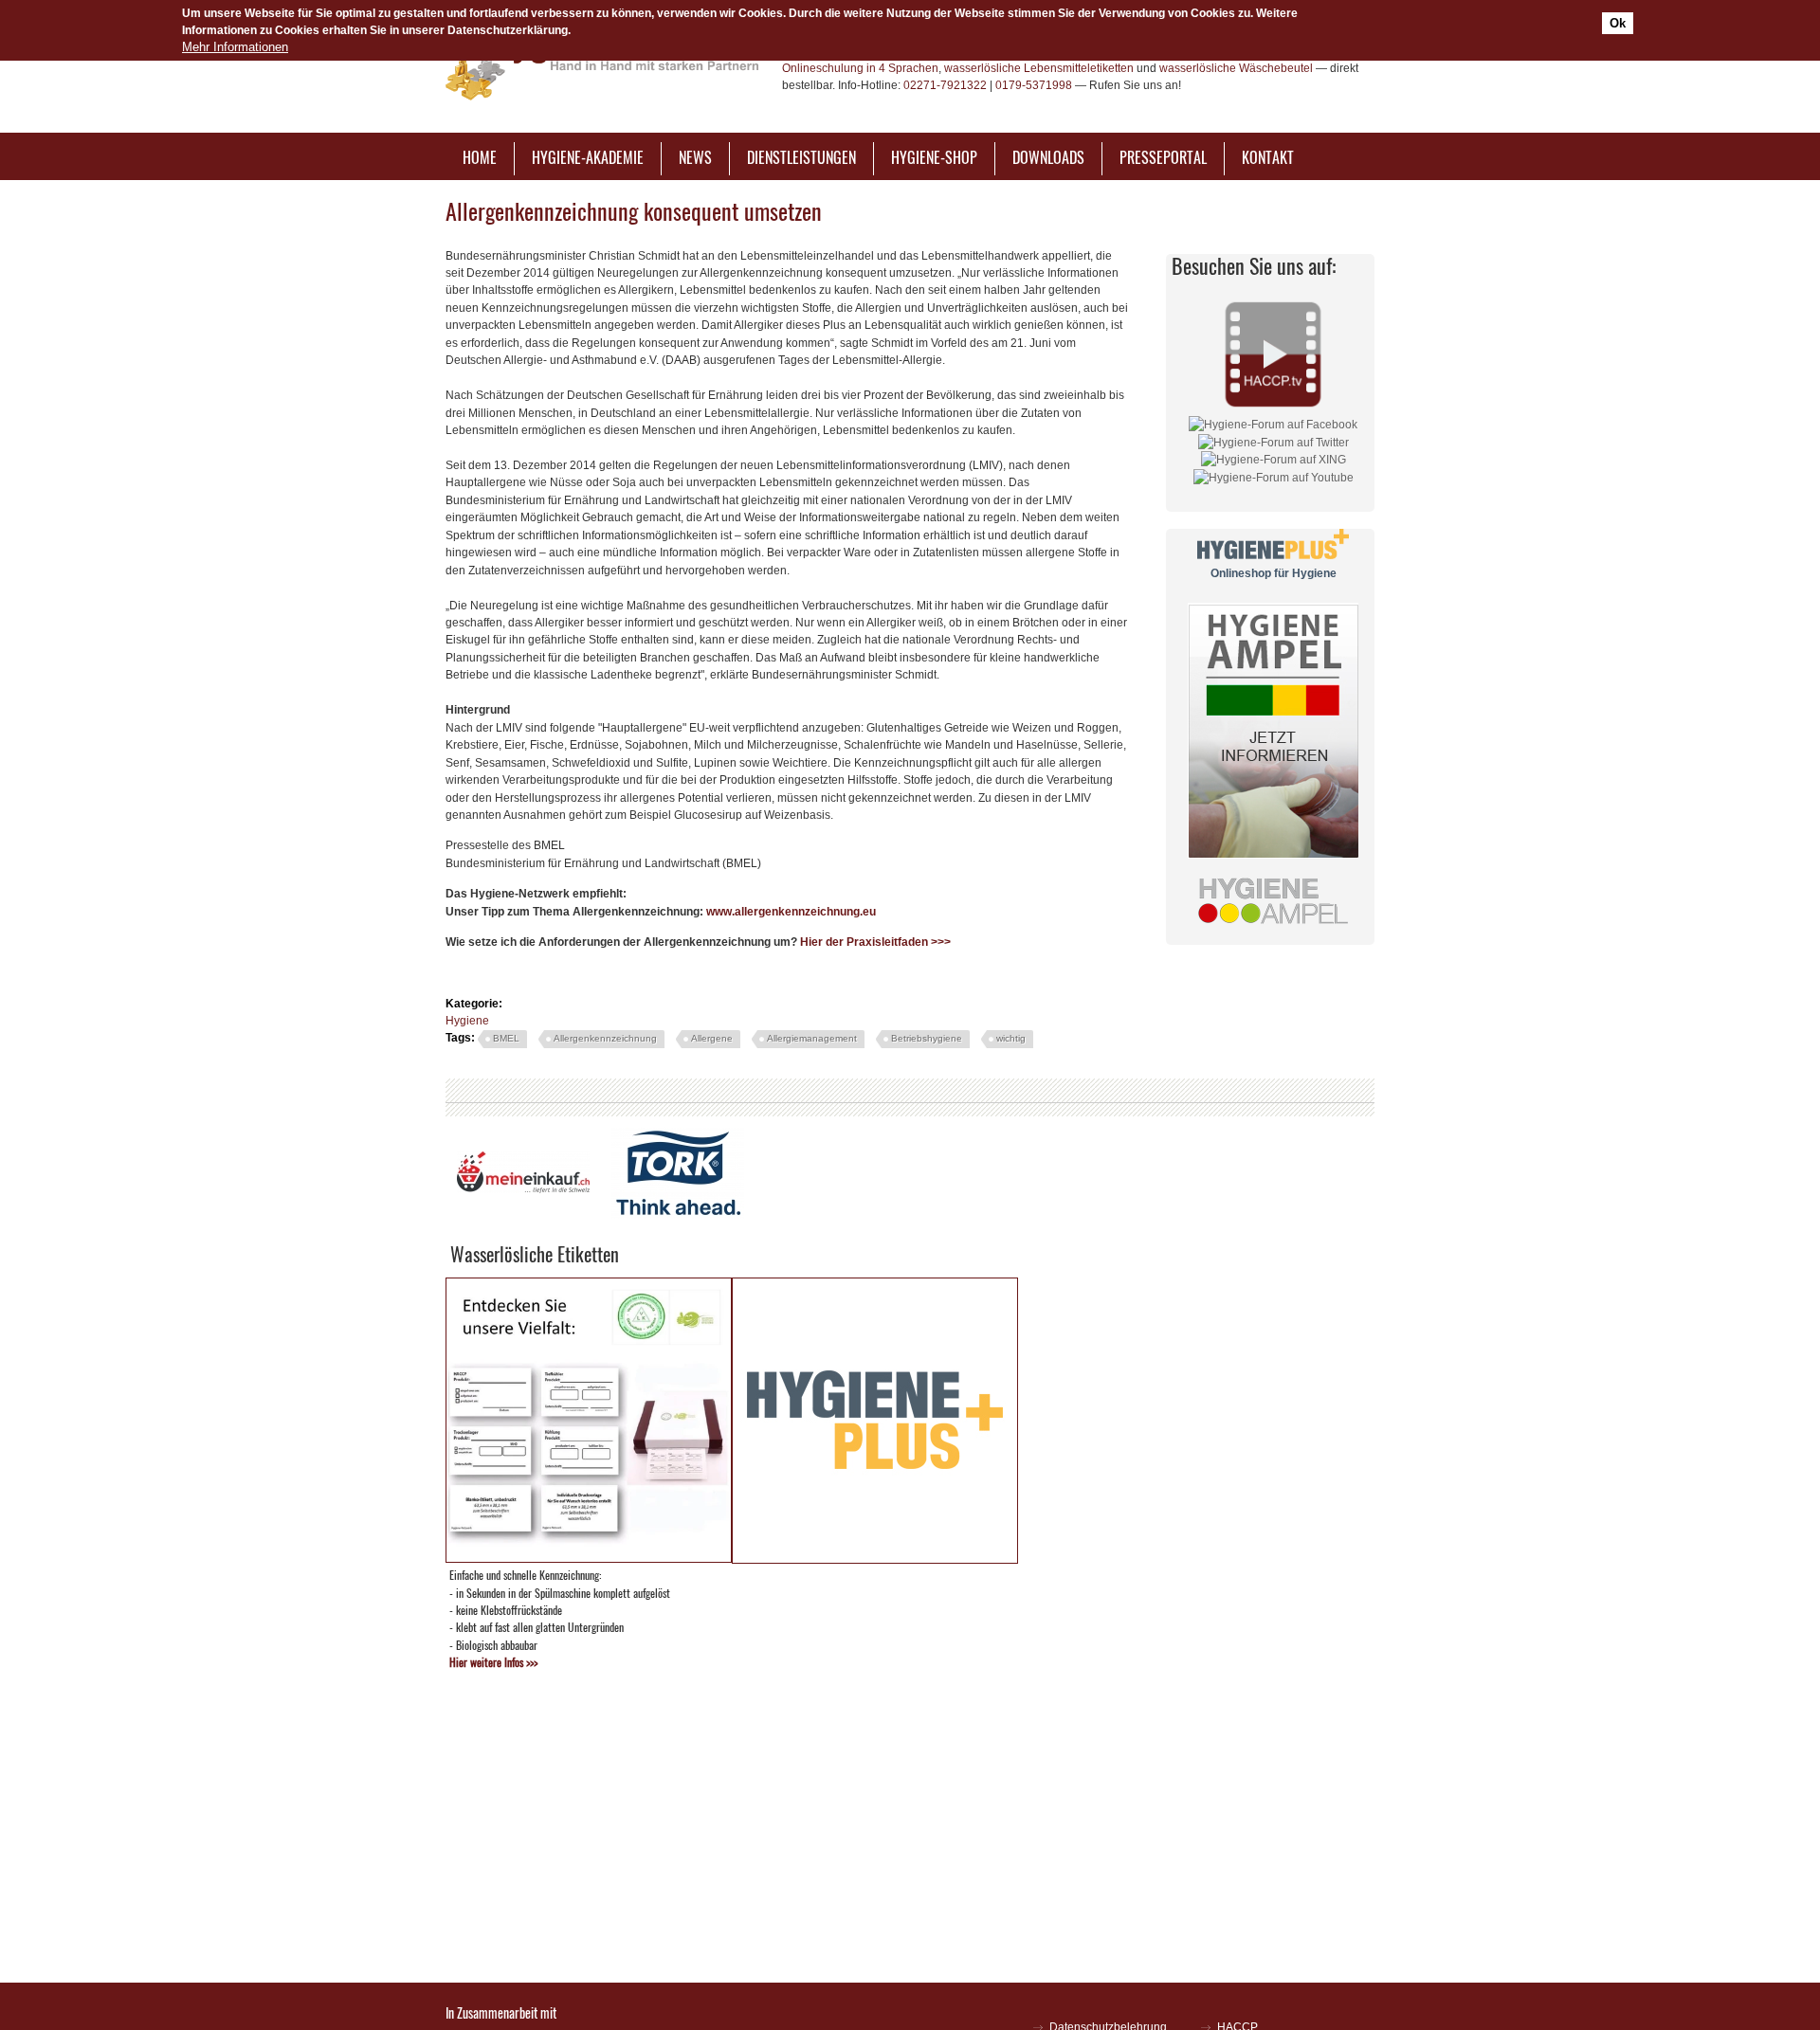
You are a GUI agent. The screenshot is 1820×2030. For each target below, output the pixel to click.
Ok (1618, 23)
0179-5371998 (1034, 85)
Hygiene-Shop (934, 157)
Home (480, 157)
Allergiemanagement (812, 1038)
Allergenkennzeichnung (605, 1038)
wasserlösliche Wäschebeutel (1236, 68)
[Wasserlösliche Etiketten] (589, 1558)
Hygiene (467, 1021)
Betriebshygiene (927, 1038)
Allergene (712, 1038)
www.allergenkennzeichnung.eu (791, 912)
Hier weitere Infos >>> (493, 1662)
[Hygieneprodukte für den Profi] (875, 1559)
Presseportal (1163, 157)
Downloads (1048, 157)
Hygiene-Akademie (588, 157)
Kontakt (1268, 157)
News (695, 157)
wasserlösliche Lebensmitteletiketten (1039, 68)
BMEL (506, 1038)
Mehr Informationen (235, 47)
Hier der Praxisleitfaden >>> (875, 942)
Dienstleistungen (801, 157)
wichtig (1011, 1038)
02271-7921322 (945, 85)
